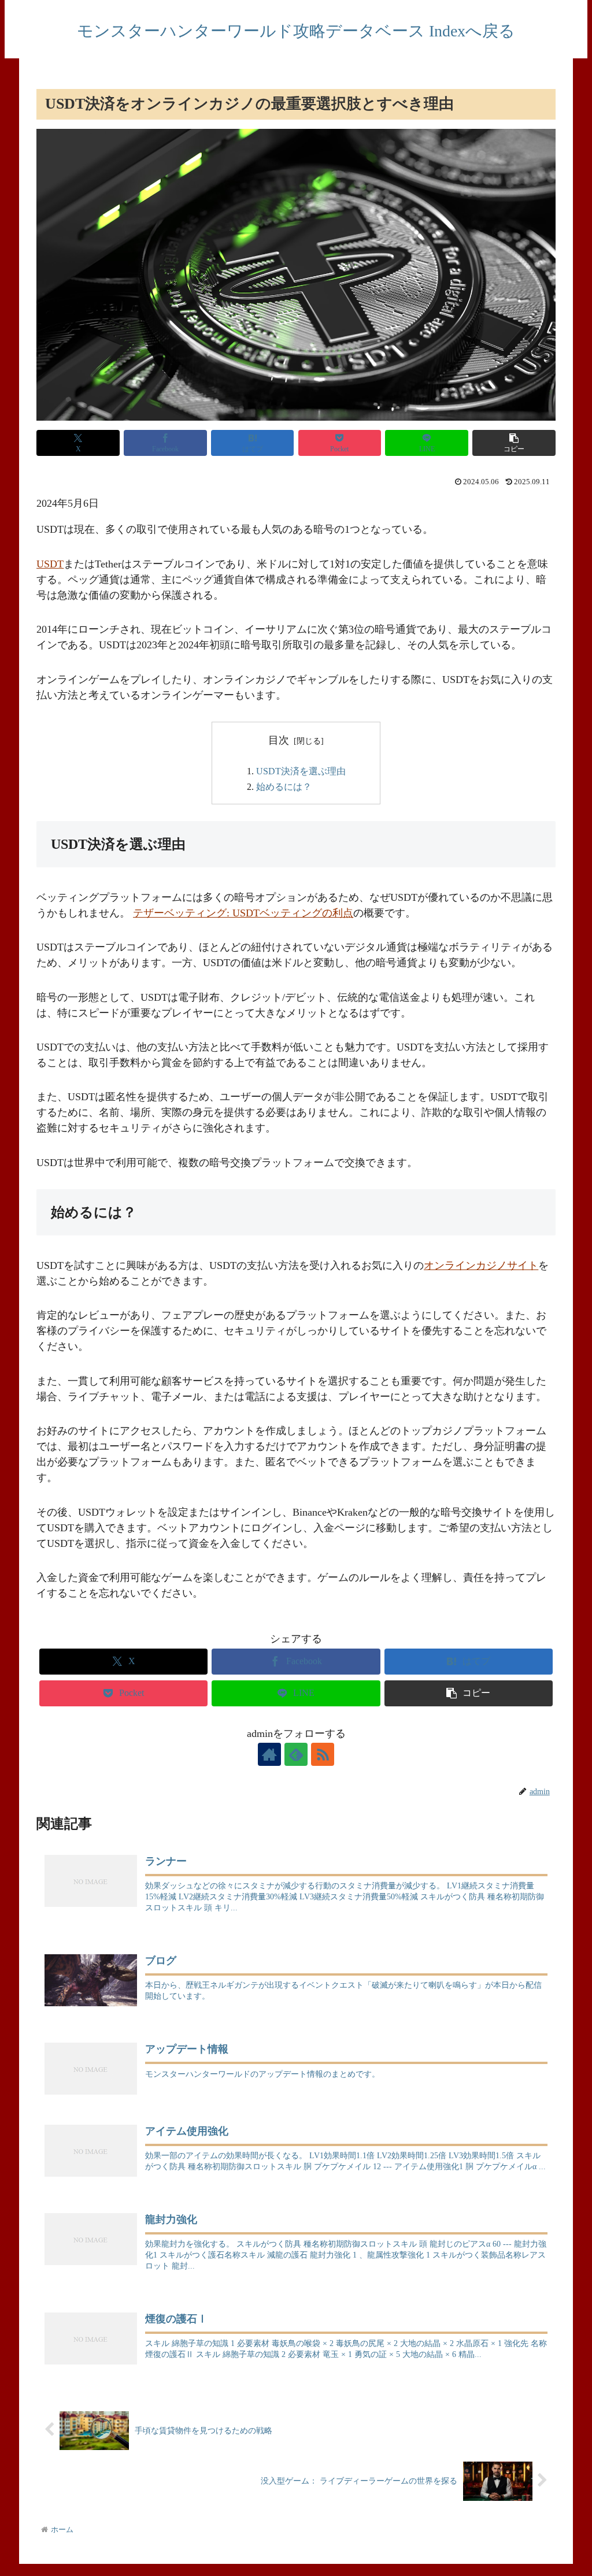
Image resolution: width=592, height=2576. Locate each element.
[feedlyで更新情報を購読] (296, 1754)
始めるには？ (284, 787)
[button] (514, 443)
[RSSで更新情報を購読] (323, 1754)
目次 (279, 740)
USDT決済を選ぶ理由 (301, 771)
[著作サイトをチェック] (269, 1754)
